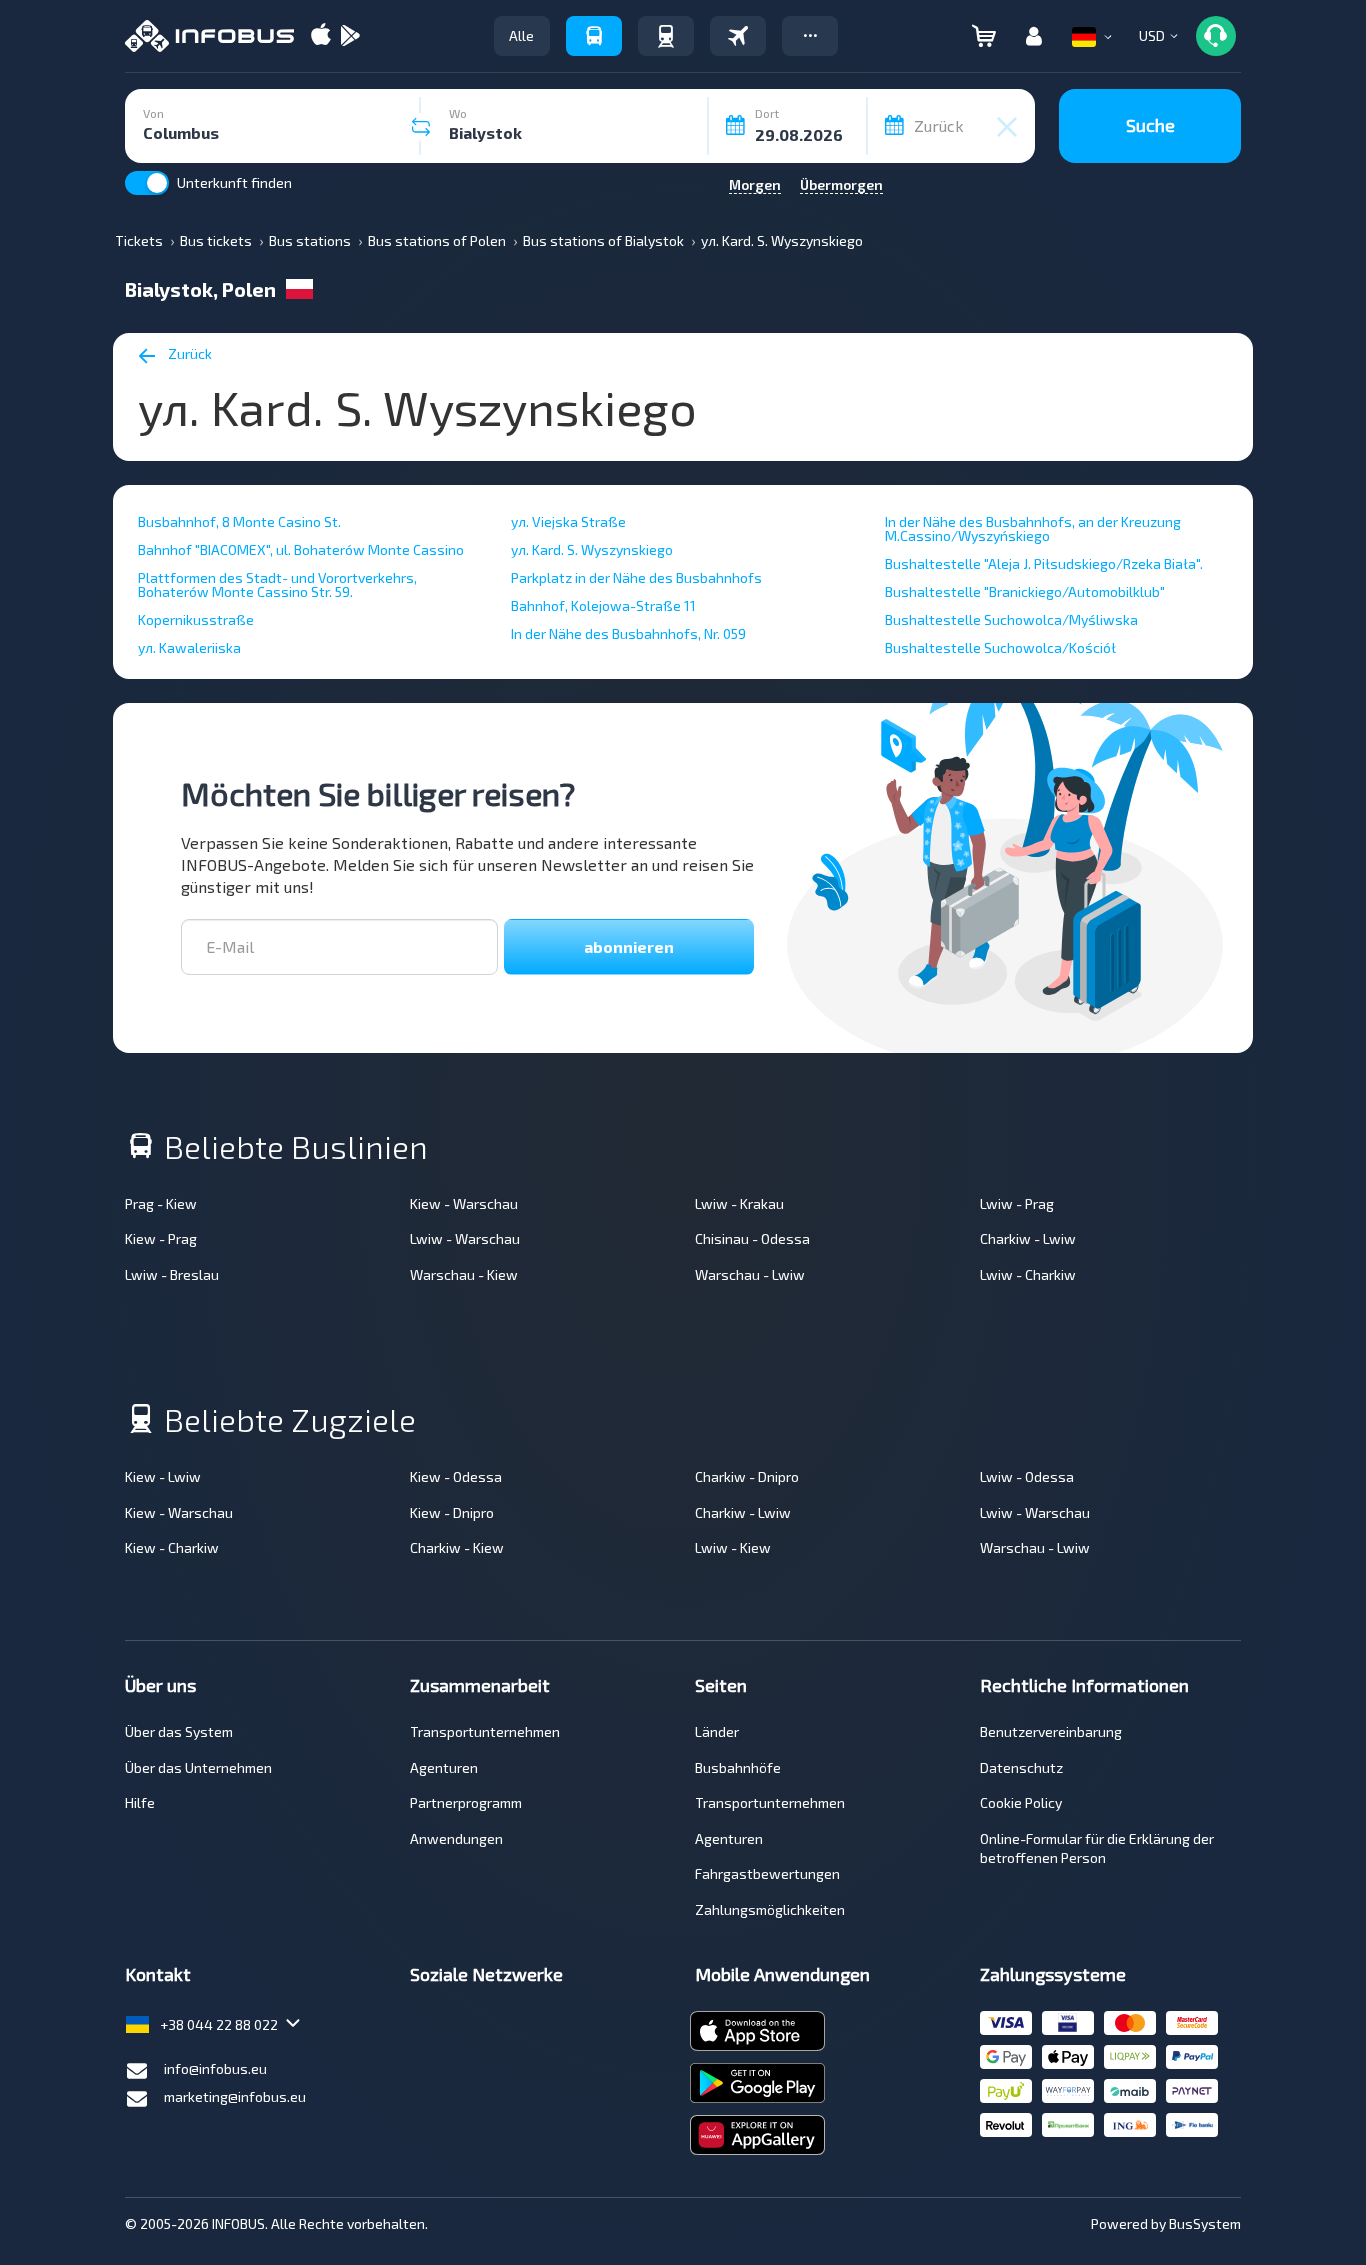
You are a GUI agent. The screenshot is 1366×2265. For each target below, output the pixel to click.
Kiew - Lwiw (163, 1476)
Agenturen (444, 1767)
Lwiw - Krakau (739, 1203)
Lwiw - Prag (1017, 1203)
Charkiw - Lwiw (1028, 1238)
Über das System (179, 1731)
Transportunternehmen (485, 1731)
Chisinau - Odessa (752, 1238)
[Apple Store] (321, 36)
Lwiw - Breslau (172, 1274)
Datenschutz (1021, 1767)
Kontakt (158, 1974)
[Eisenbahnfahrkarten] (666, 36)
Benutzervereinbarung (1051, 1731)
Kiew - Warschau (464, 1203)
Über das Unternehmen (198, 1767)
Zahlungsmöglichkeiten (770, 1909)
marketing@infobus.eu (235, 2096)
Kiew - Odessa (456, 1476)
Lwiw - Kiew (733, 1547)
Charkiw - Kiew (457, 1547)
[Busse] (594, 36)
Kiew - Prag (161, 1238)
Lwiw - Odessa (1027, 1476)
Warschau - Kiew (464, 1274)
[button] (810, 36)
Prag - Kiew (161, 1203)
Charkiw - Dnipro (747, 1476)
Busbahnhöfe (738, 1767)
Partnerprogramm (466, 1802)
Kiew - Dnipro (452, 1512)
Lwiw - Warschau (465, 1238)
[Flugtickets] (738, 36)
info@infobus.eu (215, 2068)
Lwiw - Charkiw (1028, 1274)
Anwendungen (456, 1838)
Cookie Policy (1021, 1802)
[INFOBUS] (209, 36)
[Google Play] (350, 36)
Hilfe (140, 1802)
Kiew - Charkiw (172, 1547)
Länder (717, 1731)
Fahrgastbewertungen (767, 1873)
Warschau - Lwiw (750, 1274)
